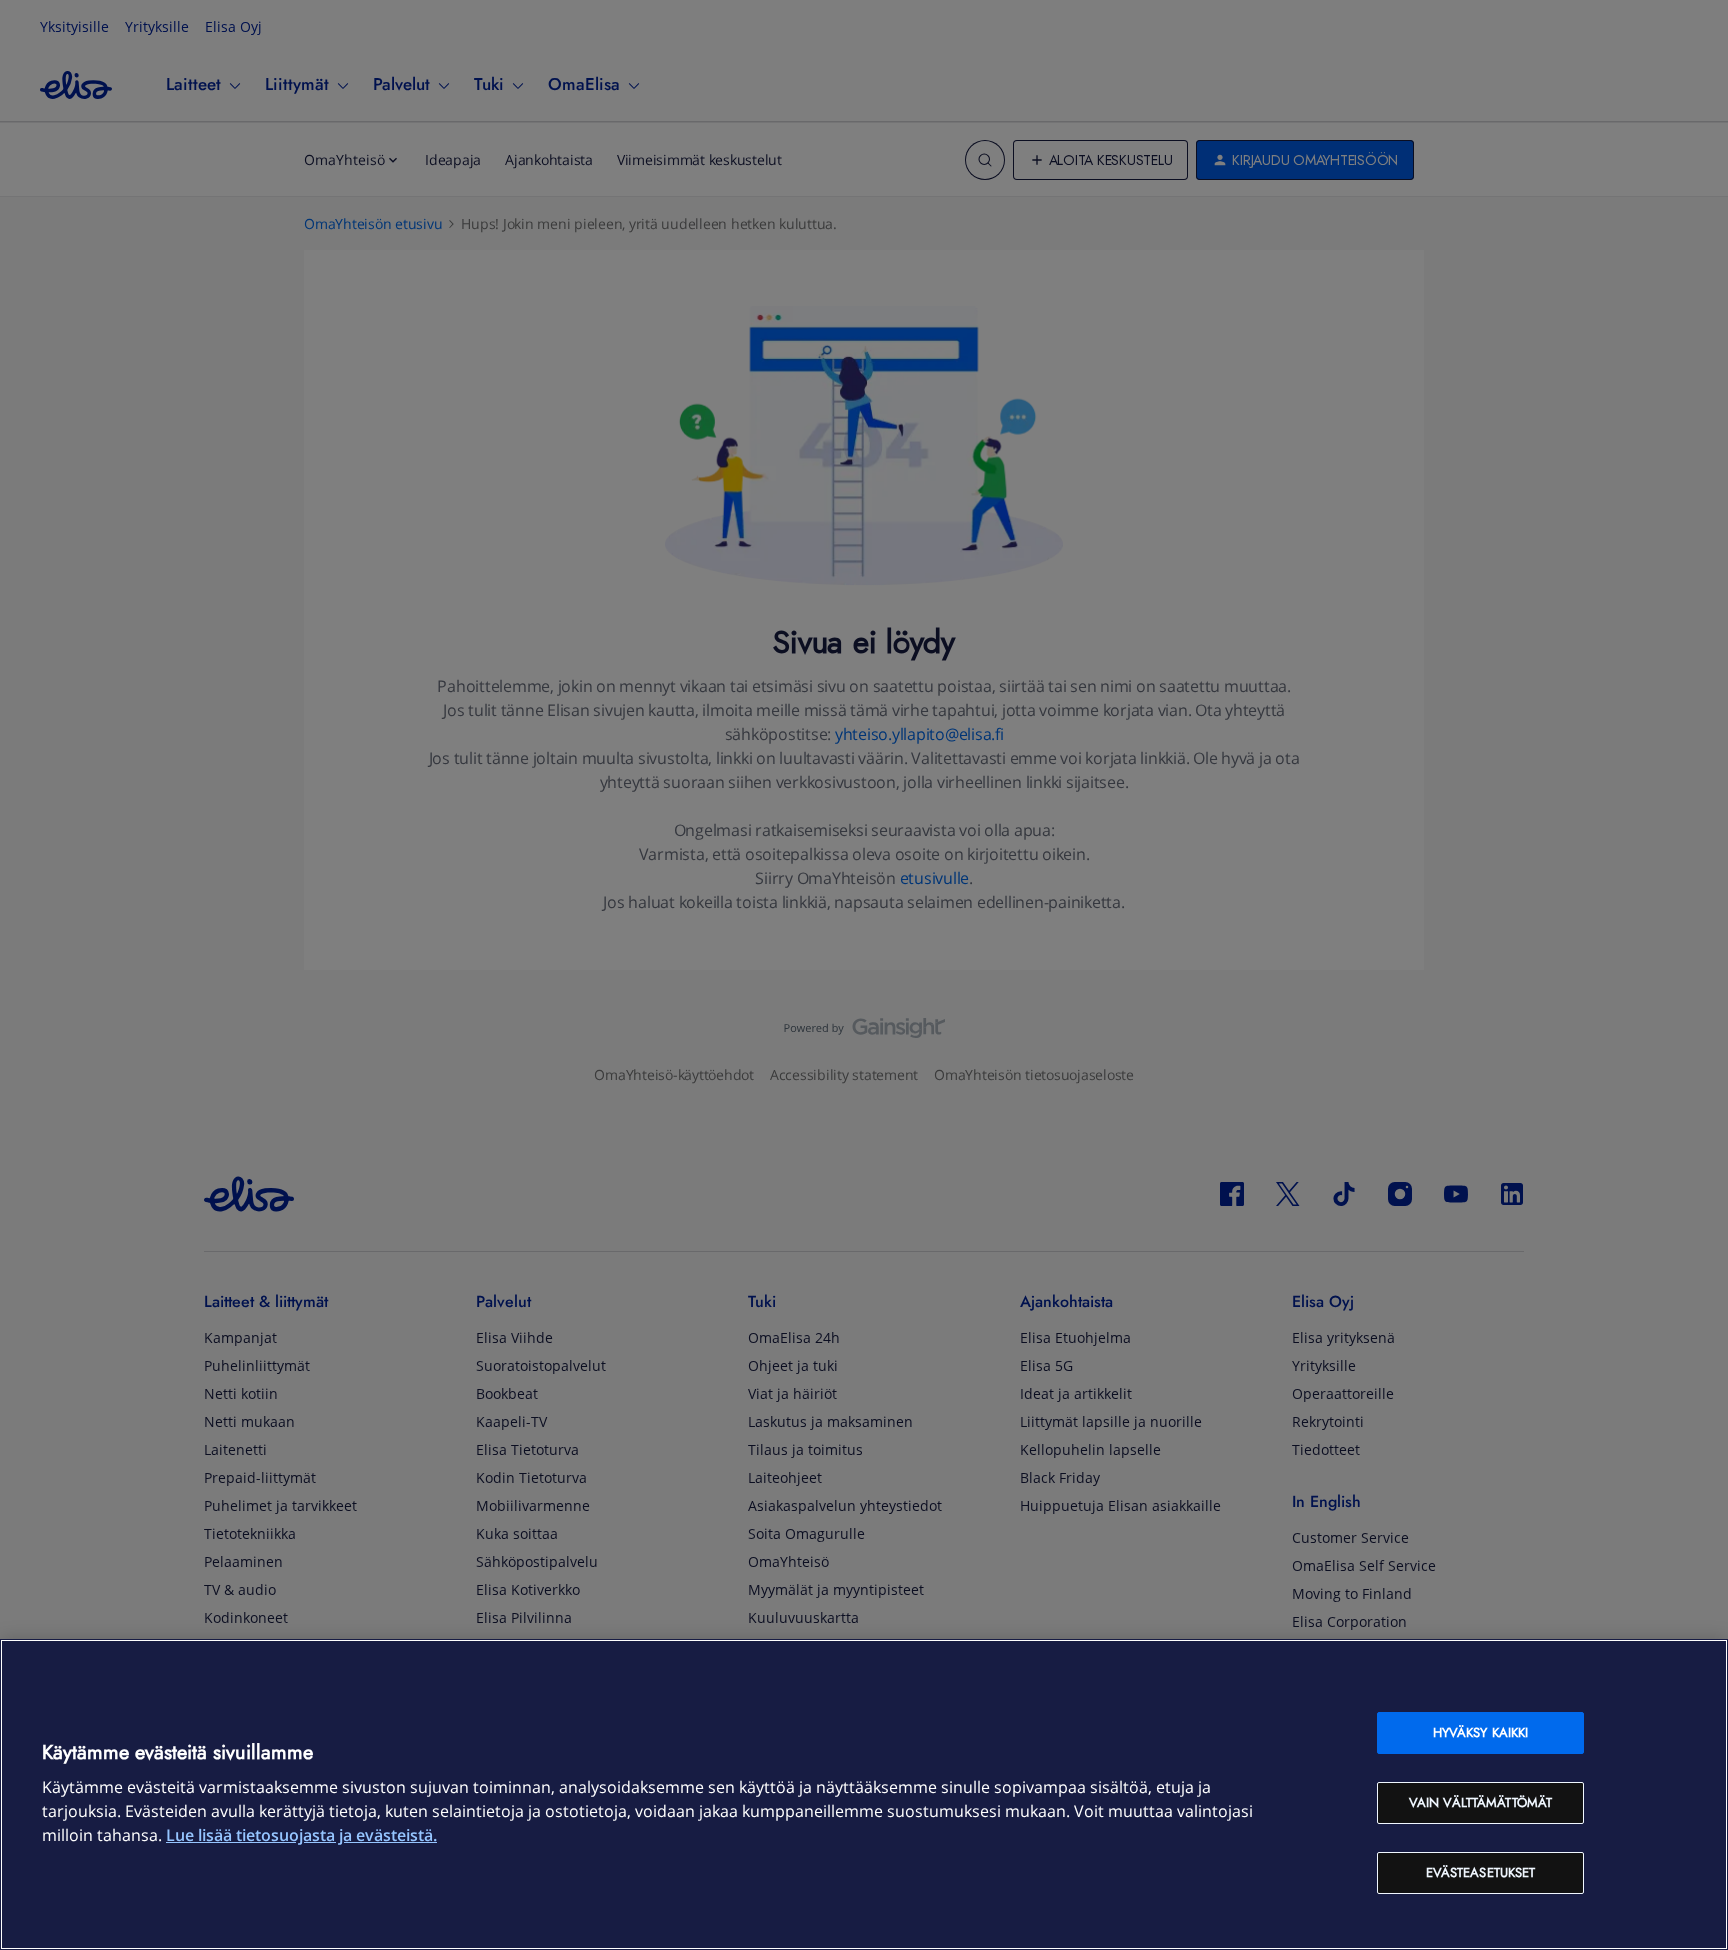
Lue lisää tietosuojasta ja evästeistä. (301, 1835)
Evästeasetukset (1481, 1872)
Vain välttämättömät (1480, 1802)
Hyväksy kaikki (1481, 1732)
